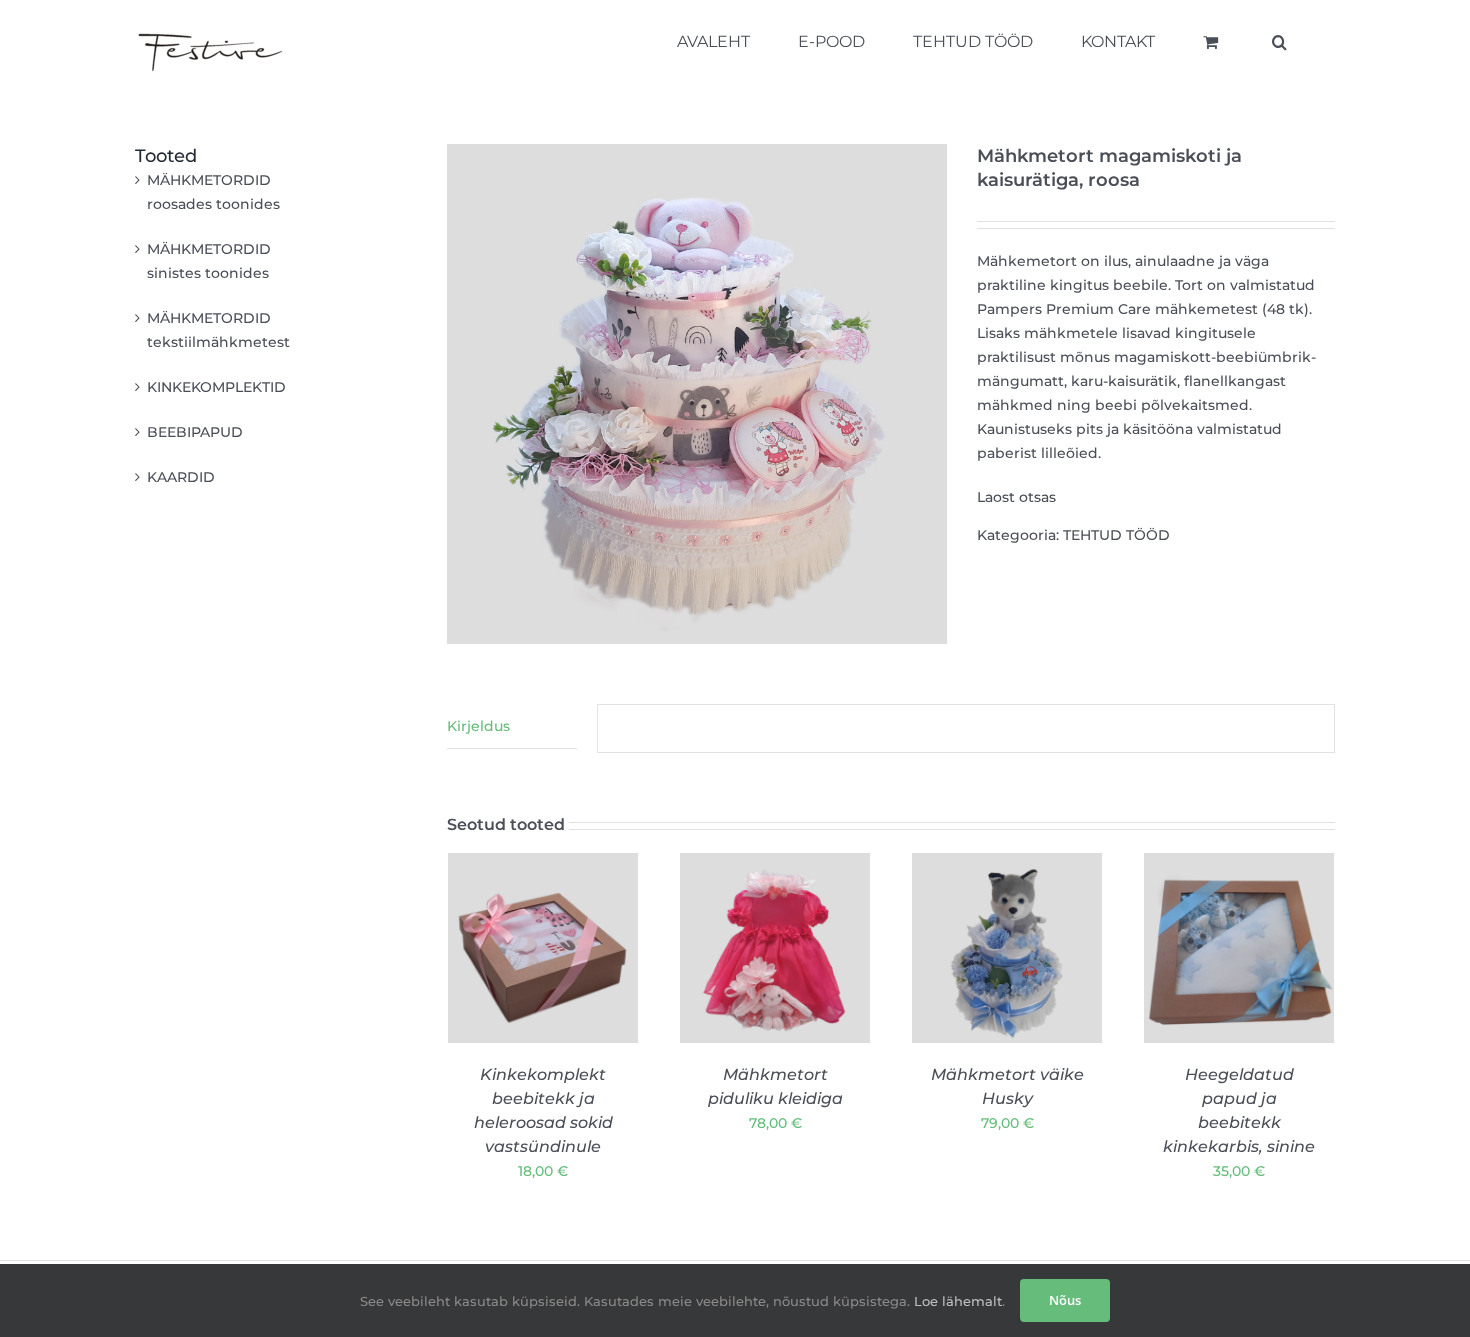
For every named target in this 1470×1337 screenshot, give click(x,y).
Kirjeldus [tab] (478, 726)
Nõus (1065, 1300)
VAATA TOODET (543, 1030)
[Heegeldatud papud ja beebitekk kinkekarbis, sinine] (1239, 948)
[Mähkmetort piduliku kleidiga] (775, 948)
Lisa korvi (529, 1011)
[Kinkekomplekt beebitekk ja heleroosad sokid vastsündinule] (543, 948)
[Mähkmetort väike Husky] (1007, 948)
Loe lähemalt (956, 1301)
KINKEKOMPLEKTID (216, 387)
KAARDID (181, 477)
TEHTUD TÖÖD (1116, 535)
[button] (1279, 42)
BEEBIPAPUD (195, 432)
